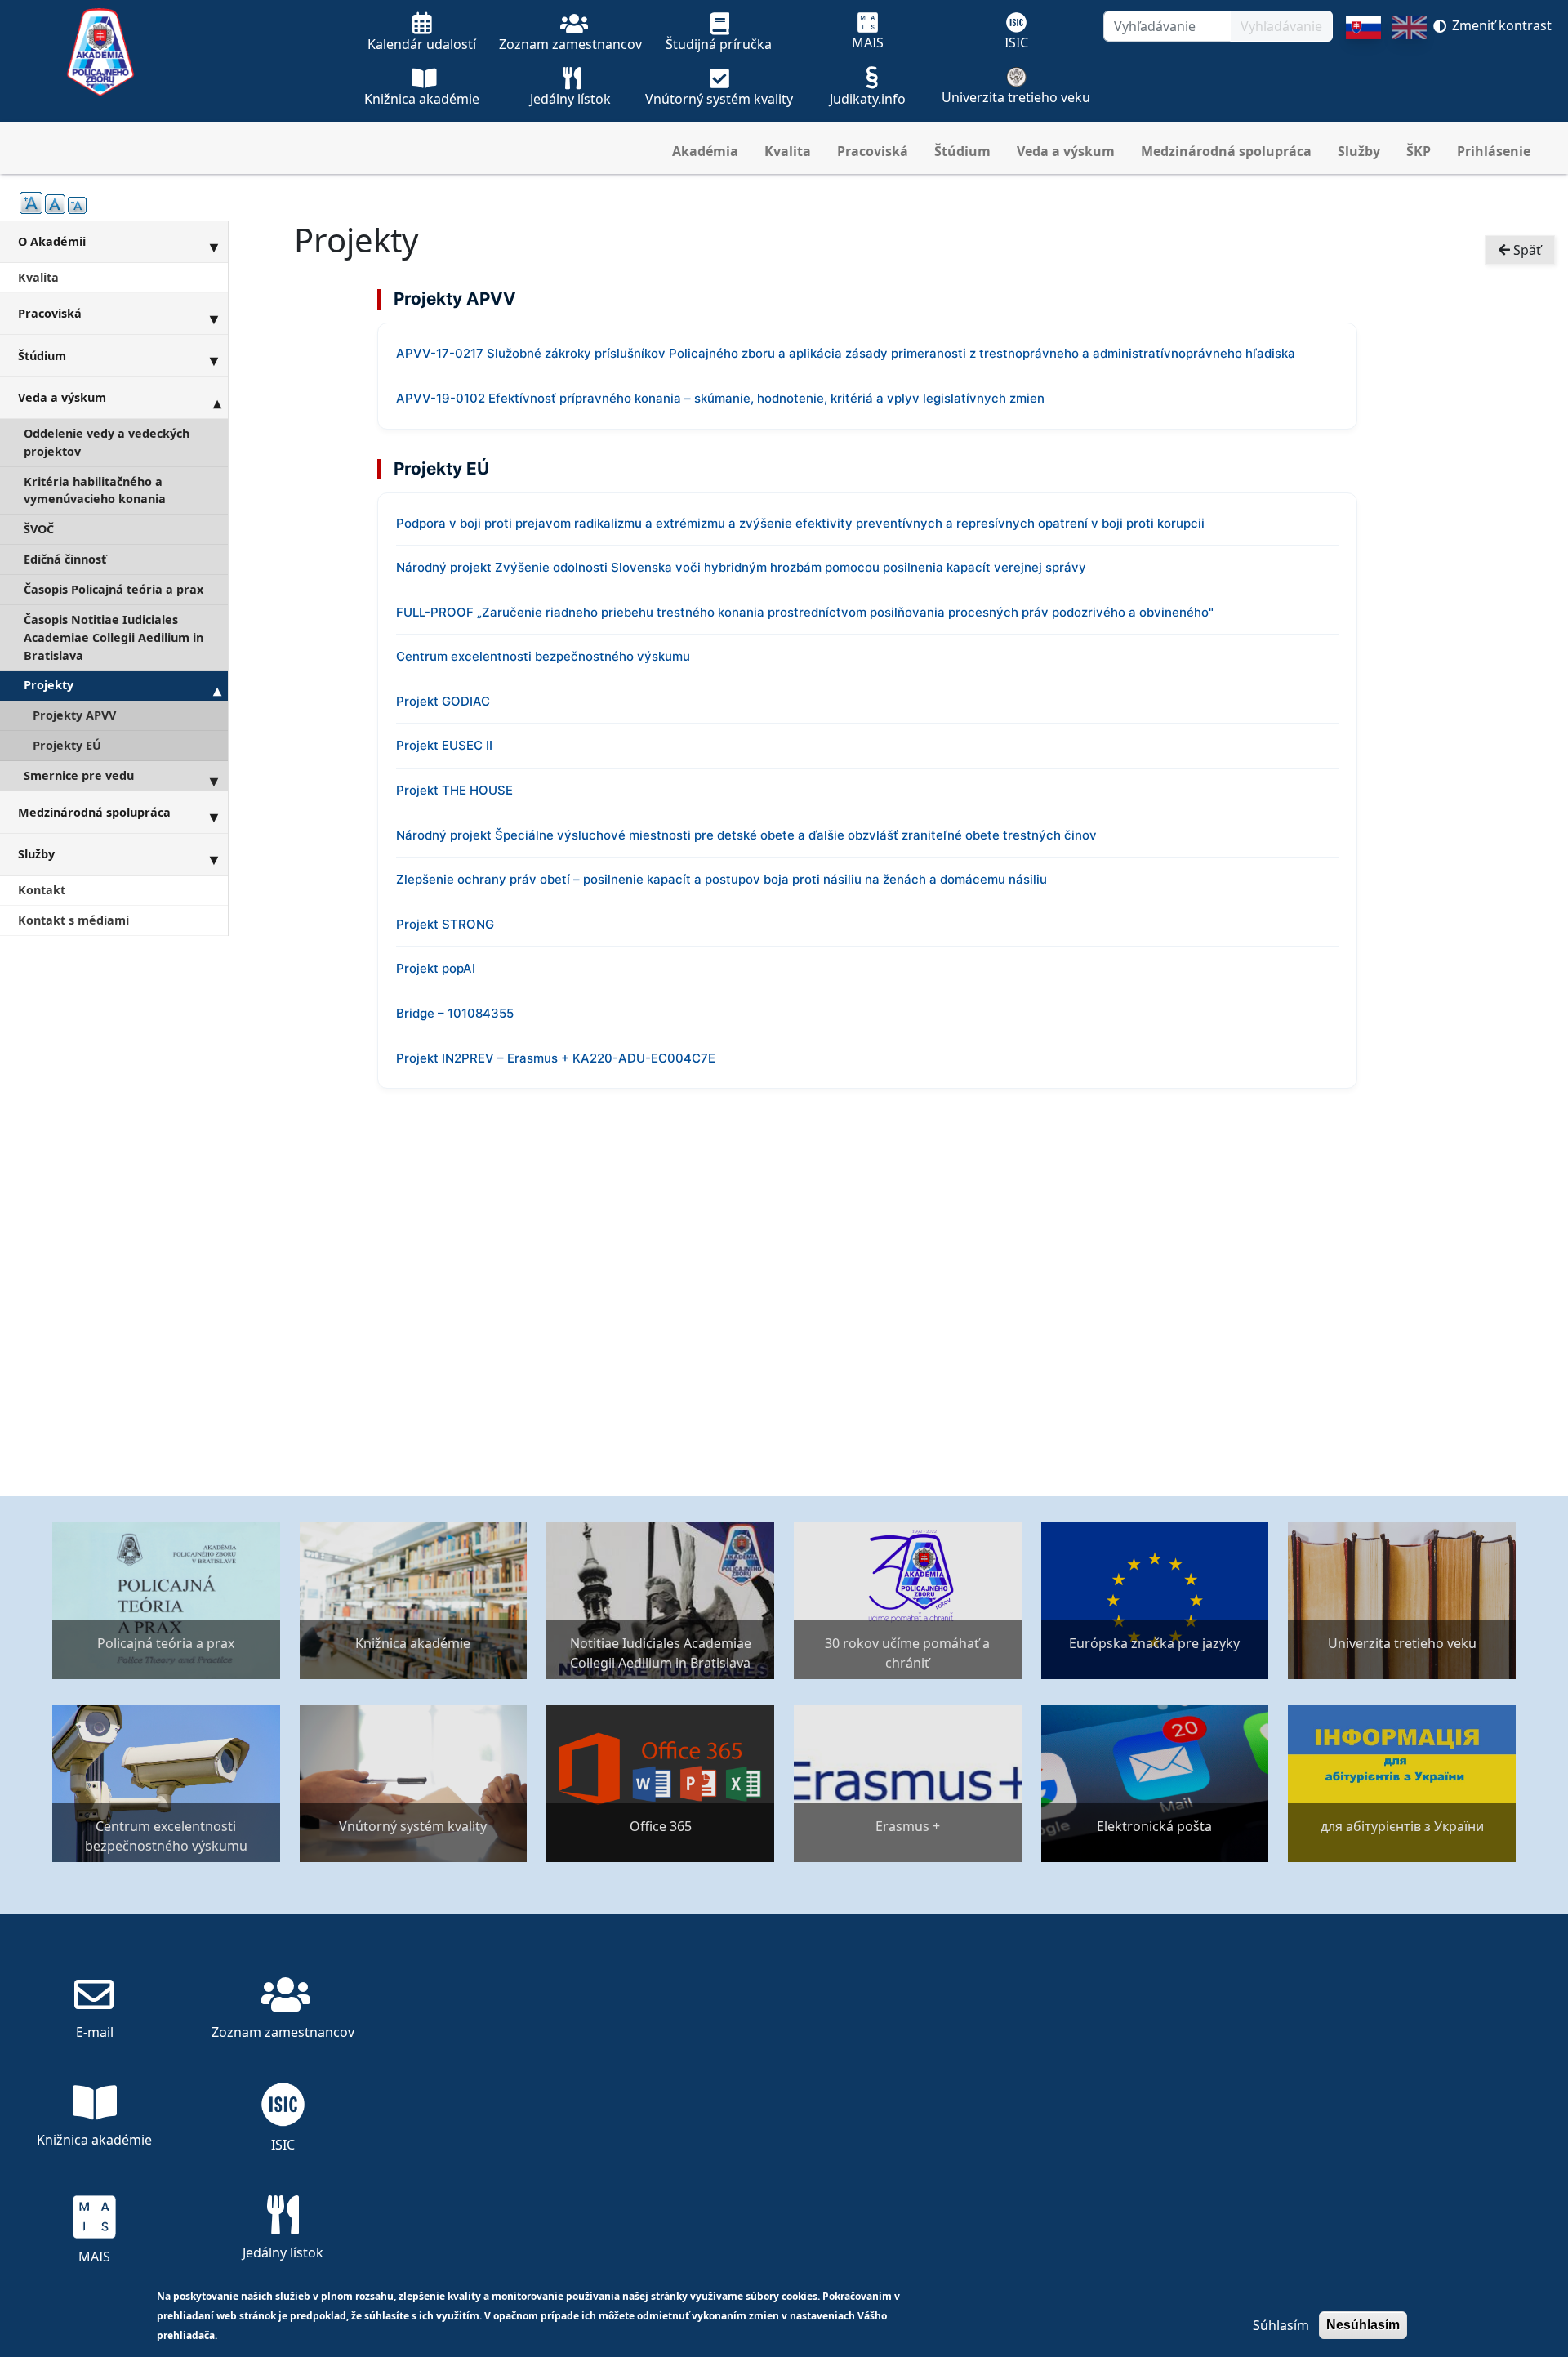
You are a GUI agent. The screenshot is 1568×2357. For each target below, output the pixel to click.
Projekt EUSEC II (444, 745)
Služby (1359, 151)
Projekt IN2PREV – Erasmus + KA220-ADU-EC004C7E (556, 1058)
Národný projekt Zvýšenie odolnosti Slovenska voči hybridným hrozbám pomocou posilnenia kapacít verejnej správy (741, 567)
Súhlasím (1281, 2325)
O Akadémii (52, 241)
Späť (1526, 250)
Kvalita (788, 151)
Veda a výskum (1066, 151)
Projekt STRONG (445, 924)
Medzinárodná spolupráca (1226, 151)
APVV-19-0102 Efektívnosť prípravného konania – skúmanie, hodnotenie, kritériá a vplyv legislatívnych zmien (720, 398)
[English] (1409, 69)
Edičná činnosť (65, 559)
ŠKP (1419, 151)
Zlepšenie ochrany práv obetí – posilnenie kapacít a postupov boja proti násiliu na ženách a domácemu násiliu (722, 879)
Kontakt (42, 890)
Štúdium (962, 151)
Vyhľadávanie (1281, 26)
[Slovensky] (1363, 69)
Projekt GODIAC (443, 701)
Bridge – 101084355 (455, 1013)
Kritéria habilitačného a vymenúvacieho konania (95, 490)
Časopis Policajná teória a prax (114, 589)
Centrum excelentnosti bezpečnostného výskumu (543, 656)
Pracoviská (873, 151)
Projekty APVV (74, 715)
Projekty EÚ (67, 745)
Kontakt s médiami (73, 920)
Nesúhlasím (1363, 2325)
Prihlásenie (1494, 151)
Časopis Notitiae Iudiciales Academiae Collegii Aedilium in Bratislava (114, 637)
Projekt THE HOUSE (454, 790)
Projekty (49, 685)
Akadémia (705, 151)
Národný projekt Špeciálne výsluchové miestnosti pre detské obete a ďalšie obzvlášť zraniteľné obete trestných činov (746, 835)
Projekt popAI (436, 968)
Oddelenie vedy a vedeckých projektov (107, 442)
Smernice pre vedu (79, 775)
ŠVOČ (39, 529)
